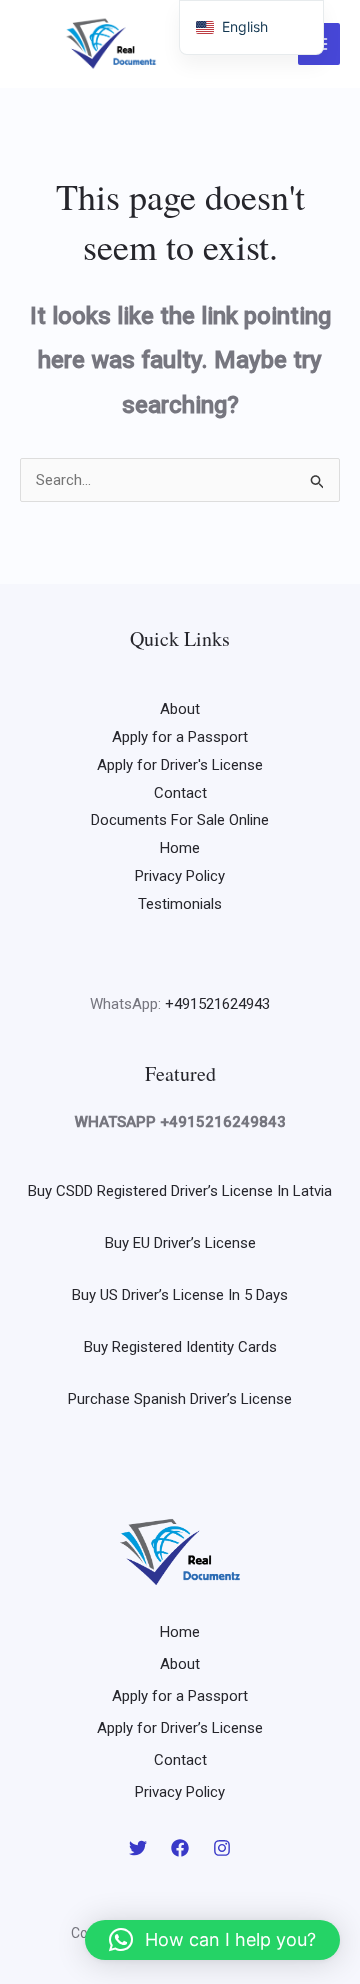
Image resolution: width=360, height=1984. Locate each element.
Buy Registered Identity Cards (180, 1347)
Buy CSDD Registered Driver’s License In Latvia (180, 1191)
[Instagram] (222, 1848)
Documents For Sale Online (180, 820)
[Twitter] (138, 1848)
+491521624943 (217, 1004)
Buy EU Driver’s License (180, 1243)
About (180, 709)
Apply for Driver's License (180, 765)
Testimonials (180, 904)
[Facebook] (180, 1848)
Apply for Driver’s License (180, 1728)
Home (180, 848)
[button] (212, 1940)
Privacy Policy (180, 876)
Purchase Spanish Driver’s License (180, 1399)
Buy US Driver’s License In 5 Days (180, 1295)
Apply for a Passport (180, 737)
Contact (180, 793)
